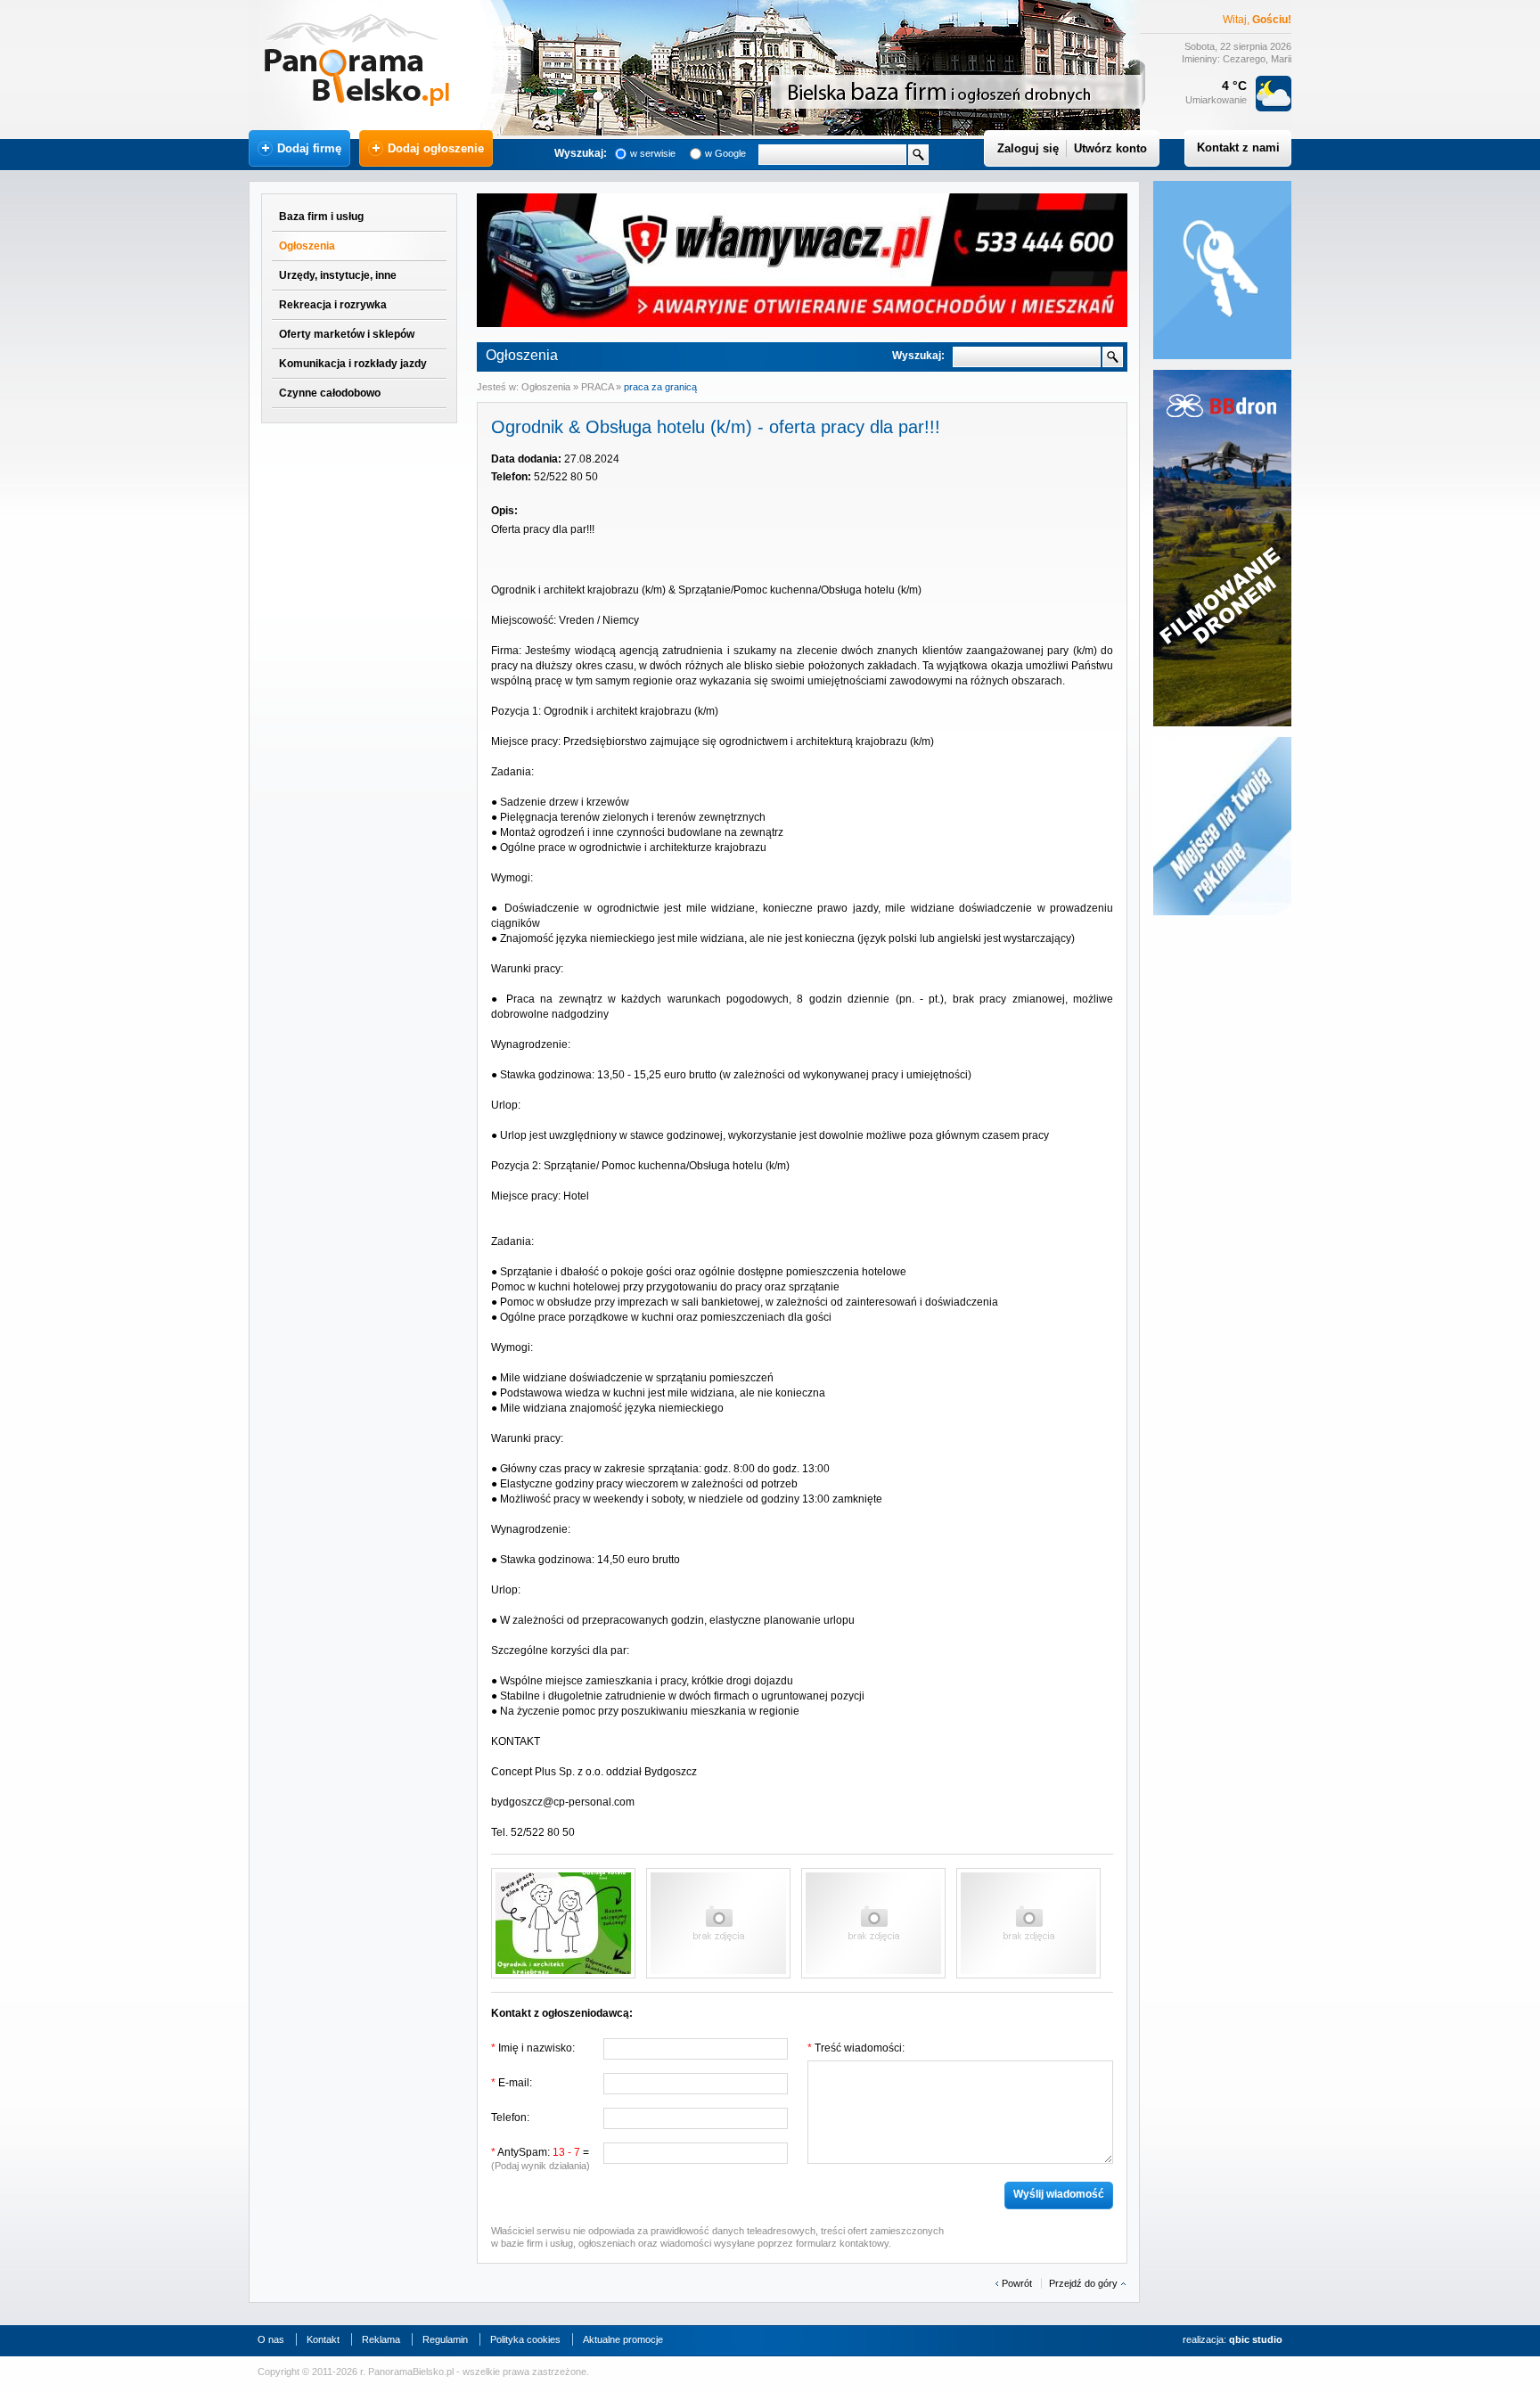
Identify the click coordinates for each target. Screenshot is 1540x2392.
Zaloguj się (1028, 148)
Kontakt (323, 2339)
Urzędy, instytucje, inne (338, 275)
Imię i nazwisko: (533, 2048)
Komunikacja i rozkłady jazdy (353, 364)
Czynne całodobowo (330, 393)
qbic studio (1256, 2339)
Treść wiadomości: (856, 2048)
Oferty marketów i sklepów (347, 334)
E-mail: (512, 2083)
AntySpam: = (541, 2159)
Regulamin (445, 2339)
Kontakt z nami (1238, 147)
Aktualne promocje (623, 2339)
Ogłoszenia (307, 246)
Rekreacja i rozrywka (333, 305)
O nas (271, 2339)
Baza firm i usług (321, 217)
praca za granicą (660, 387)
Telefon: (510, 2118)
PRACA (598, 387)
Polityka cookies (525, 2339)
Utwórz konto (1110, 148)
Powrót (1017, 2283)
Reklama (381, 2339)
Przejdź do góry (1083, 2283)
